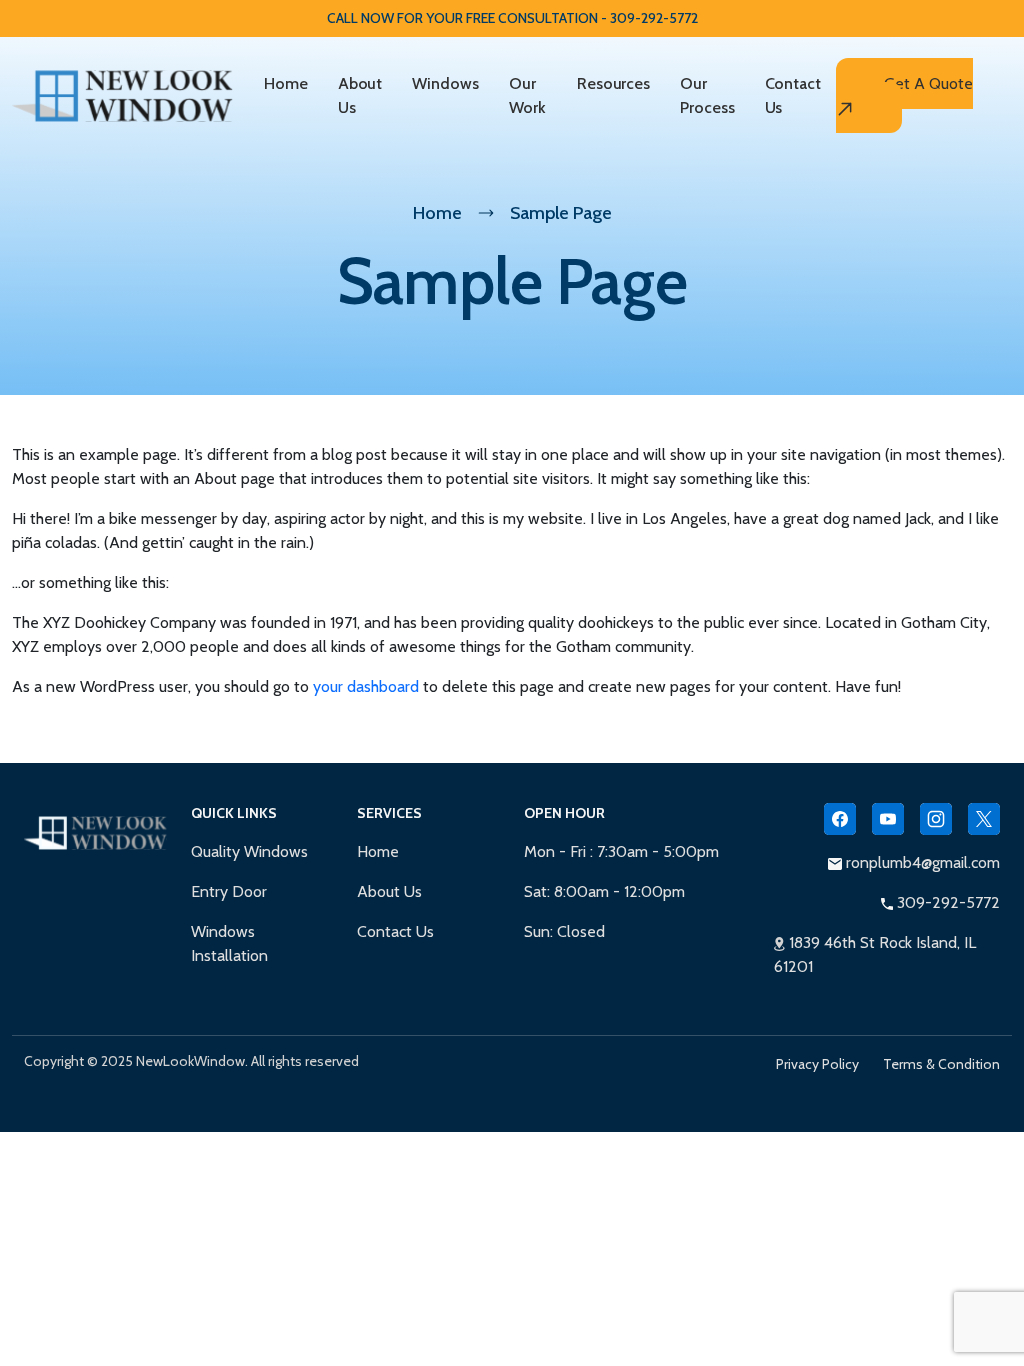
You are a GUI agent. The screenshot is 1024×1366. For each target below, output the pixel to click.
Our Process (707, 95)
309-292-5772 (946, 902)
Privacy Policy (817, 1064)
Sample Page (561, 213)
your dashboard (366, 686)
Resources (613, 83)
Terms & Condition (941, 1064)
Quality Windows (249, 851)
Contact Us (793, 95)
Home (286, 83)
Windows (445, 83)
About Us (360, 95)
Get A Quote (928, 83)
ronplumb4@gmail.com (921, 862)
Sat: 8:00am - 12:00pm (604, 891)
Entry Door (229, 891)
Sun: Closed (564, 931)
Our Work (527, 95)
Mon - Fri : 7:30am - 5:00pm (621, 851)
